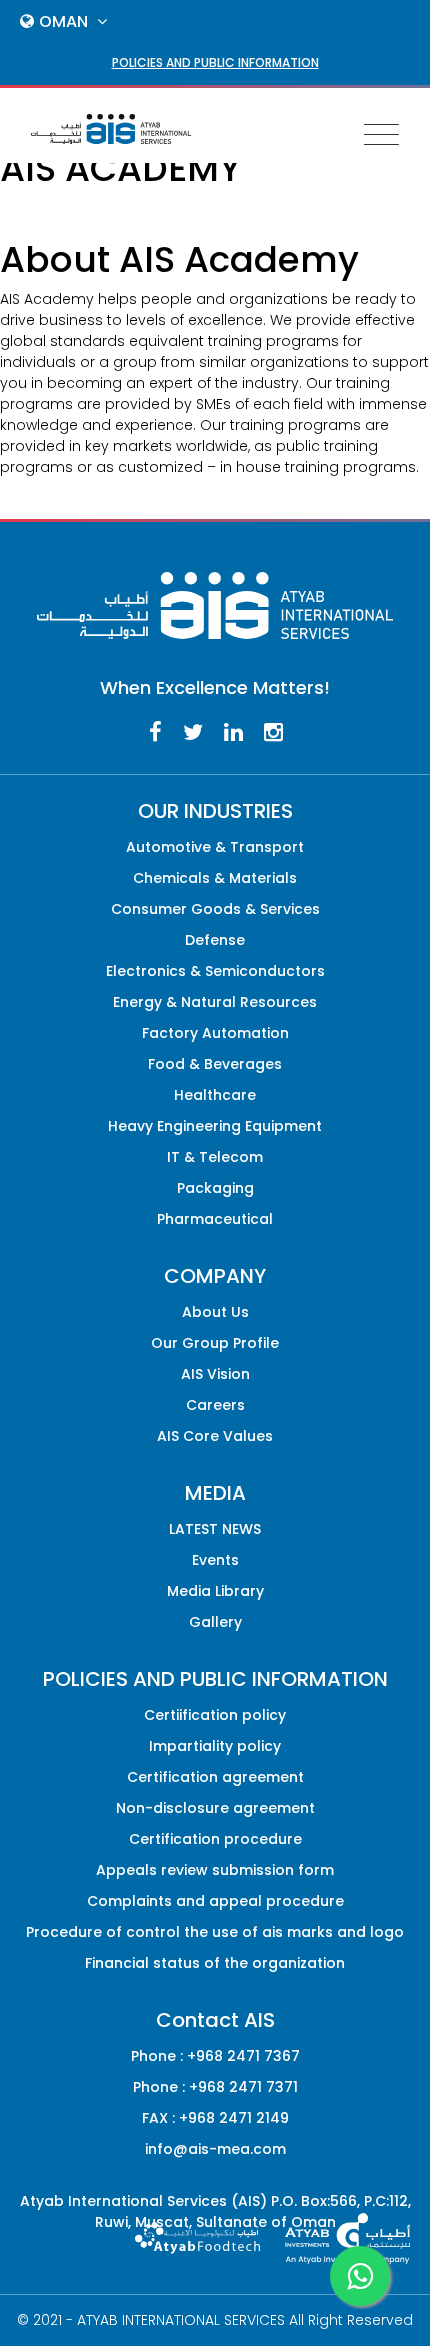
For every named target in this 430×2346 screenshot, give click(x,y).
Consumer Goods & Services (215, 909)
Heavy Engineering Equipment (215, 1126)
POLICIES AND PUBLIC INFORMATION (215, 62)
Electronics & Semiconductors (215, 971)
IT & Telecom (215, 1157)
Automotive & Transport (215, 847)
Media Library (215, 1591)
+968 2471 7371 (243, 2087)
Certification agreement (215, 1777)
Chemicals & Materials (215, 878)
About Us (215, 1312)
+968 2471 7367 (243, 2056)
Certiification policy (215, 1715)
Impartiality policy (215, 1746)
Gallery (215, 1622)
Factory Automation (215, 1033)
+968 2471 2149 (234, 2118)
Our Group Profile (215, 1343)
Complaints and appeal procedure (215, 1901)
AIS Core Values (215, 1436)
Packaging (215, 1188)
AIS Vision (215, 1374)
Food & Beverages (215, 1064)
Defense (215, 940)
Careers (215, 1405)
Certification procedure (215, 1839)
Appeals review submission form (215, 1870)
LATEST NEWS (215, 1529)
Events (215, 1560)
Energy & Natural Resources (215, 1002)
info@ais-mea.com (215, 2149)
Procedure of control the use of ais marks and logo (215, 1932)
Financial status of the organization (215, 1963)
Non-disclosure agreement (215, 1808)
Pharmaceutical (215, 1219)
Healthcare (215, 1095)
